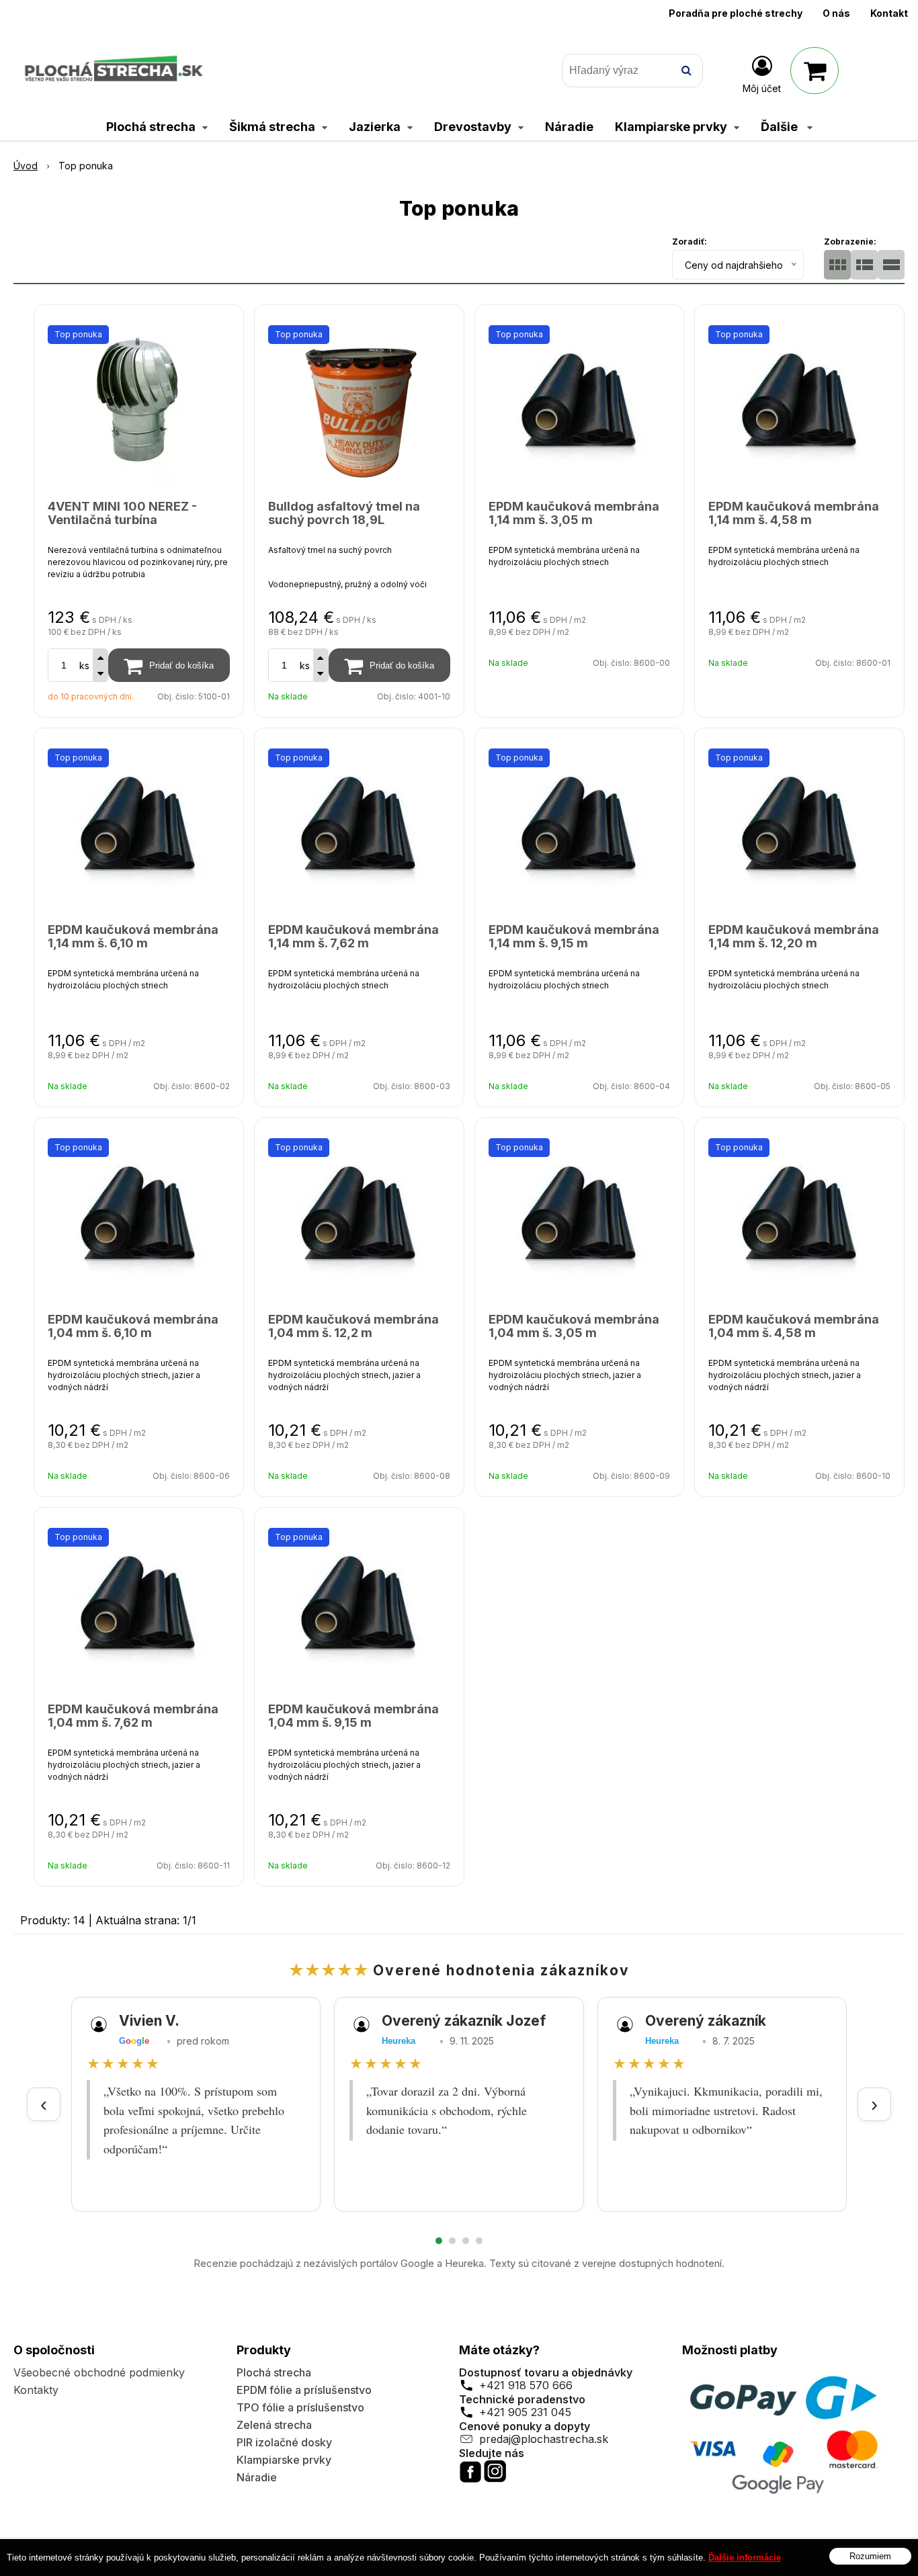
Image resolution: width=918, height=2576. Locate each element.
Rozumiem (870, 2556)
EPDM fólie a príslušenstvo (304, 2390)
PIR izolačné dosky (284, 2442)
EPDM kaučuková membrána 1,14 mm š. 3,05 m (574, 513)
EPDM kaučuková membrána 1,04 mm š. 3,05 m (574, 1326)
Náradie (257, 2477)
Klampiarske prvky (284, 2460)
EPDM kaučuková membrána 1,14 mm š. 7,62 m (353, 936)
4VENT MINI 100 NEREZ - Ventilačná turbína (122, 513)
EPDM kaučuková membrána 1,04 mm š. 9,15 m (353, 1716)
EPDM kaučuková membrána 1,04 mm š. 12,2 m (353, 1326)
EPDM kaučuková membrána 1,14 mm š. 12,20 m (794, 936)
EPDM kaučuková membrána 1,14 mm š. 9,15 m (574, 936)
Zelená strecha (274, 2425)
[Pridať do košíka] (169, 665)
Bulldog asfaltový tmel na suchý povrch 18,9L (344, 513)
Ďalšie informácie (745, 2558)
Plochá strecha (274, 2372)
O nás (836, 13)
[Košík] (815, 71)
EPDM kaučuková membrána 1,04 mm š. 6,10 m (133, 1326)
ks (84, 666)
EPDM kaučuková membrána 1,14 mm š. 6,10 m (133, 936)
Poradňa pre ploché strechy (736, 13)
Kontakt (889, 13)
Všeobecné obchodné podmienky (99, 2372)
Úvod (26, 166)
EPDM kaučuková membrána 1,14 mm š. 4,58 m (794, 513)
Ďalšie (781, 127)
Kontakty (36, 2390)
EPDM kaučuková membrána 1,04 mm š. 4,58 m (794, 1326)
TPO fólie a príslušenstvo (300, 2407)
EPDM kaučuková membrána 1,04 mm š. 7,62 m (133, 1716)
